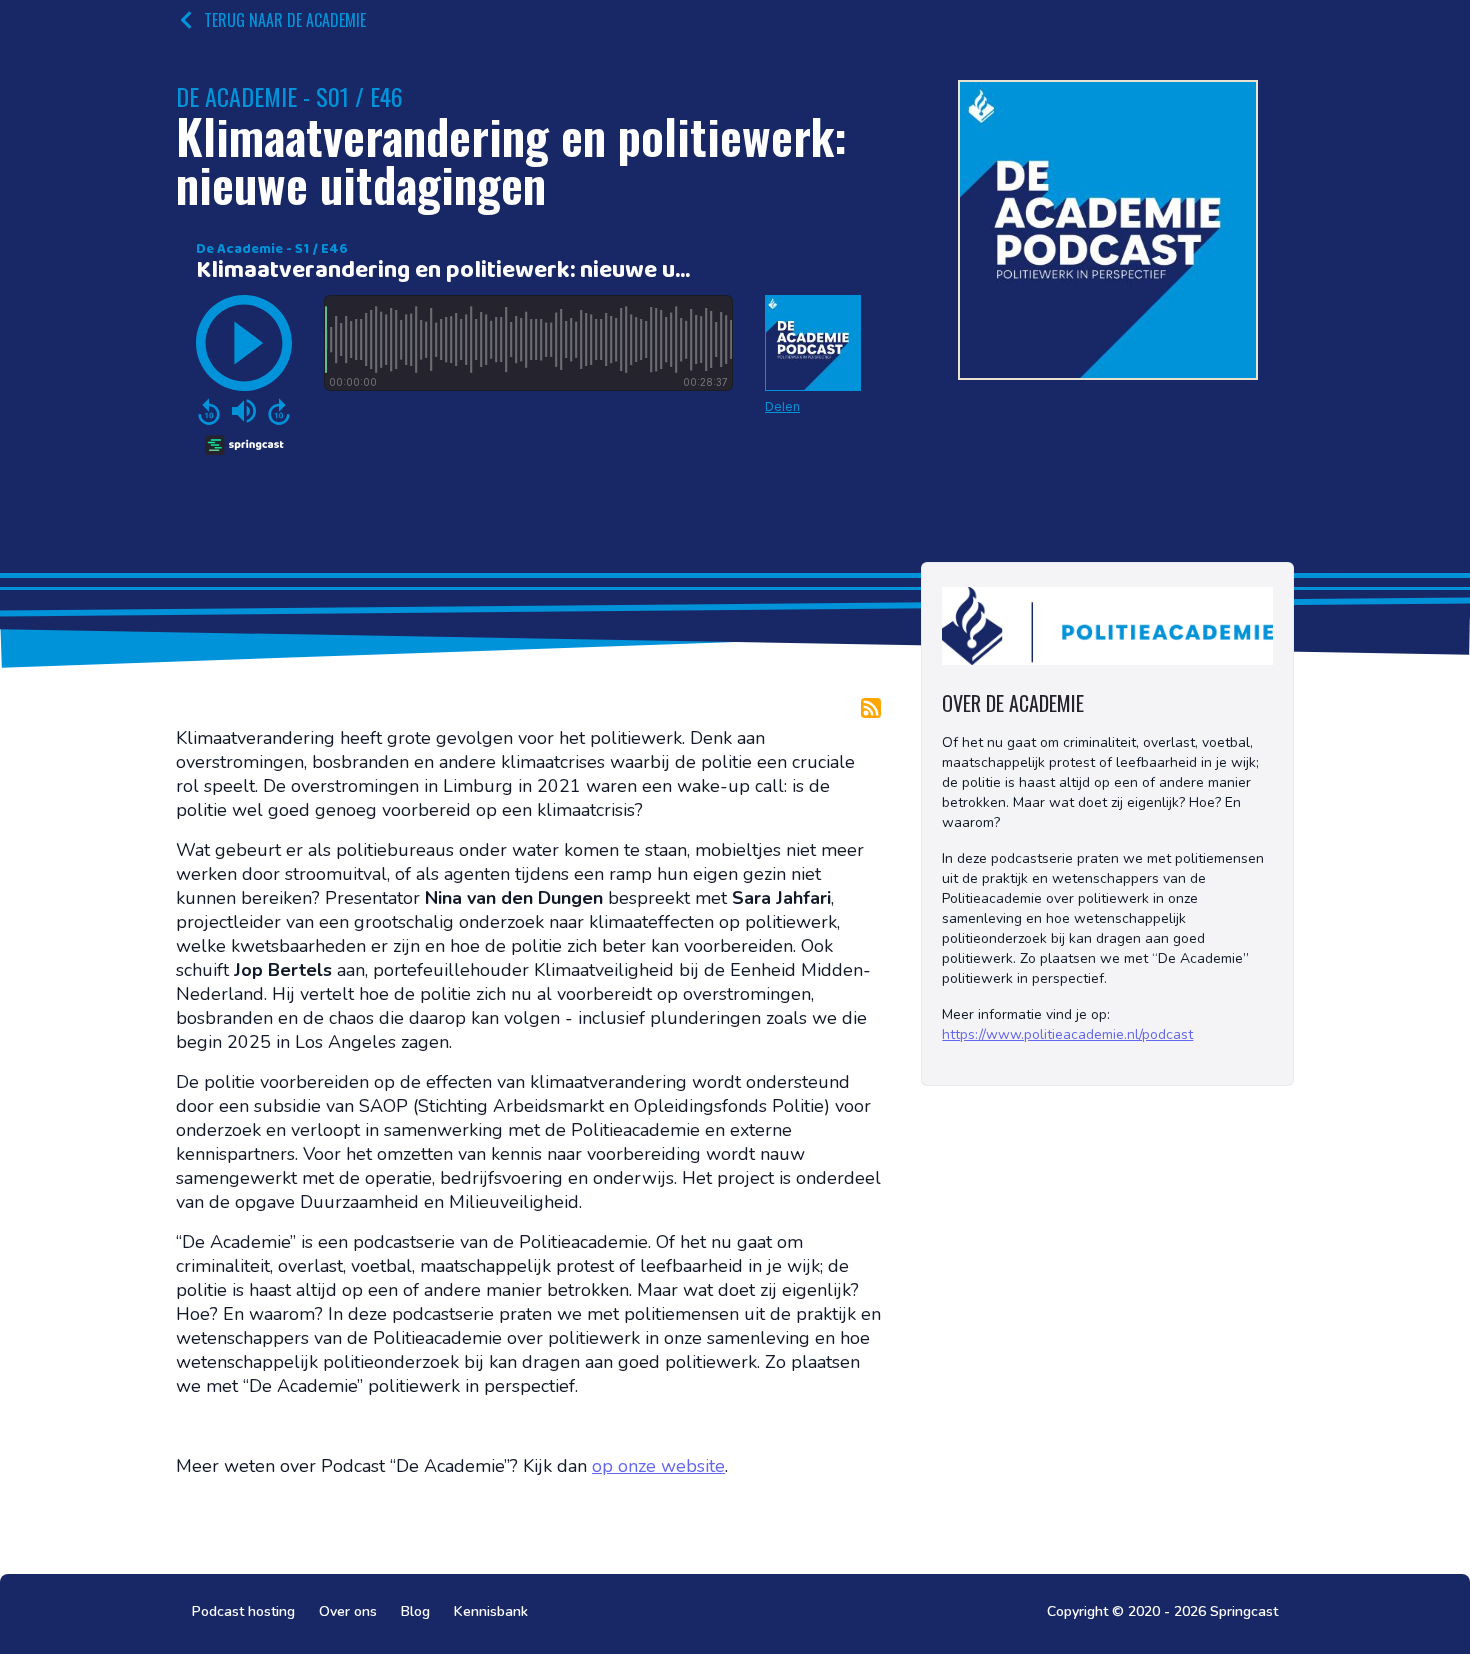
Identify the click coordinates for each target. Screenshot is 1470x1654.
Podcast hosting (243, 1611)
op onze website (658, 1466)
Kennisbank (491, 1611)
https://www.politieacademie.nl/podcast (1067, 1034)
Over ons (348, 1611)
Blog (415, 1611)
